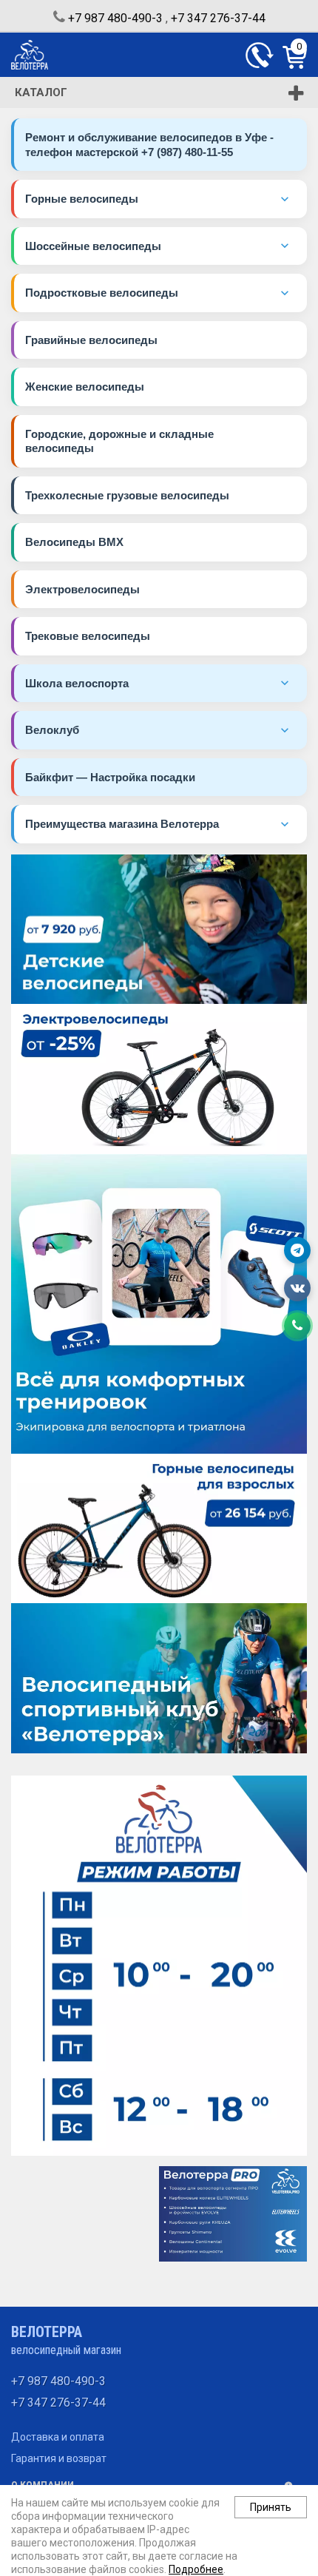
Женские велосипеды (85, 387)
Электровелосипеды (82, 589)
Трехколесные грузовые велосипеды (127, 495)
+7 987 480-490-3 (115, 18)
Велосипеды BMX (74, 542)
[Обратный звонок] (260, 55)
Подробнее (196, 2569)
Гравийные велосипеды (91, 340)
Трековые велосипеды (88, 636)
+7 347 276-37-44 (218, 18)
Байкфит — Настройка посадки (110, 777)
